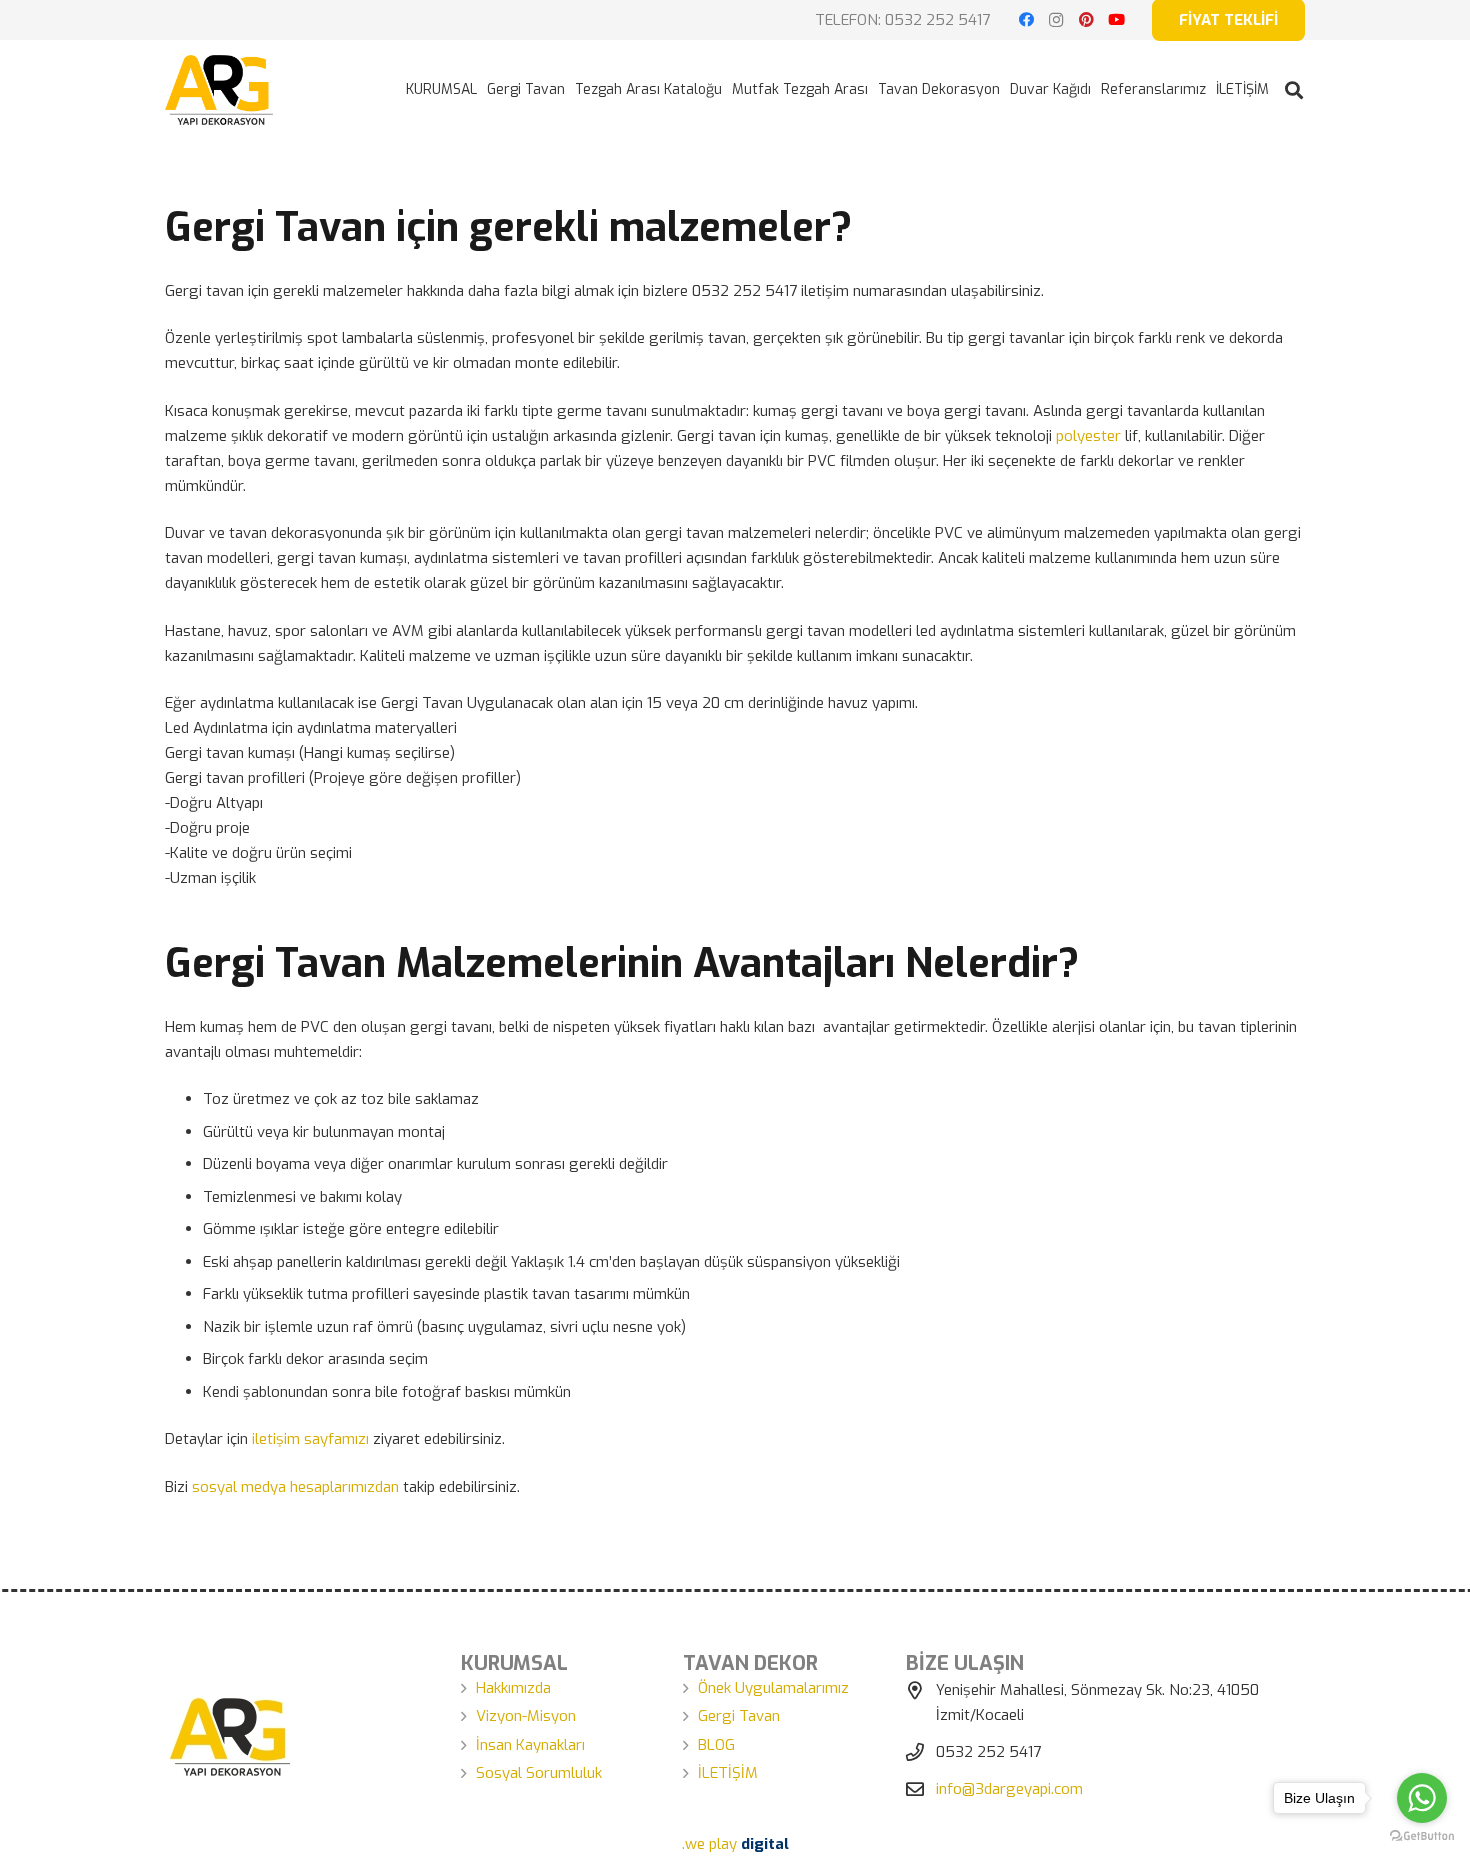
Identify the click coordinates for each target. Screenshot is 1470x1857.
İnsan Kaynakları (530, 1745)
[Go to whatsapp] (1422, 1798)
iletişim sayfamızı (310, 1439)
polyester (1088, 436)
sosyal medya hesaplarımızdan (295, 1487)
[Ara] (1294, 90)
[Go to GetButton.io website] (1422, 1836)
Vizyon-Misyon (526, 1716)
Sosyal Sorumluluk (539, 1773)
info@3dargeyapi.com (1009, 1789)
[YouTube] (1116, 20)
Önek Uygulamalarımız (773, 1688)
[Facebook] (1026, 20)
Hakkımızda (513, 1688)
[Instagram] (1056, 20)
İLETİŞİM (728, 1773)
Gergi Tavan (739, 1716)
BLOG (716, 1745)
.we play (735, 1844)
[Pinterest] (1086, 20)
